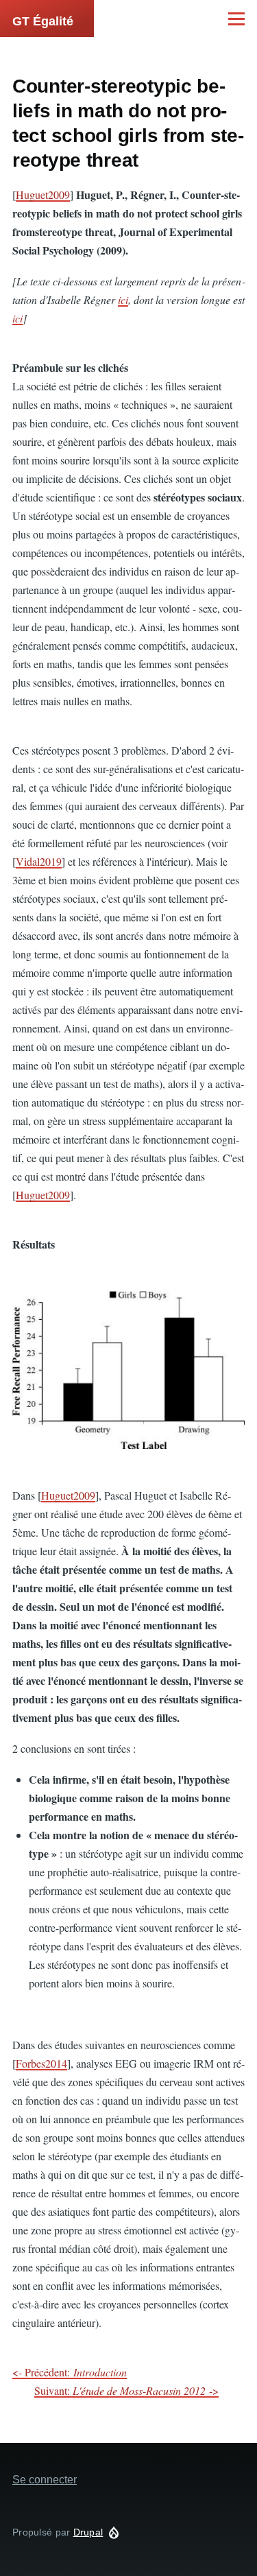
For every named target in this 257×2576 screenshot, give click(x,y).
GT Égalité (43, 21)
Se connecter (45, 2480)
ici (123, 299)
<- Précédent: (70, 2372)
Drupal (88, 2532)
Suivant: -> (126, 2390)
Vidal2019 (39, 861)
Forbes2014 (41, 2063)
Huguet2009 (43, 194)
